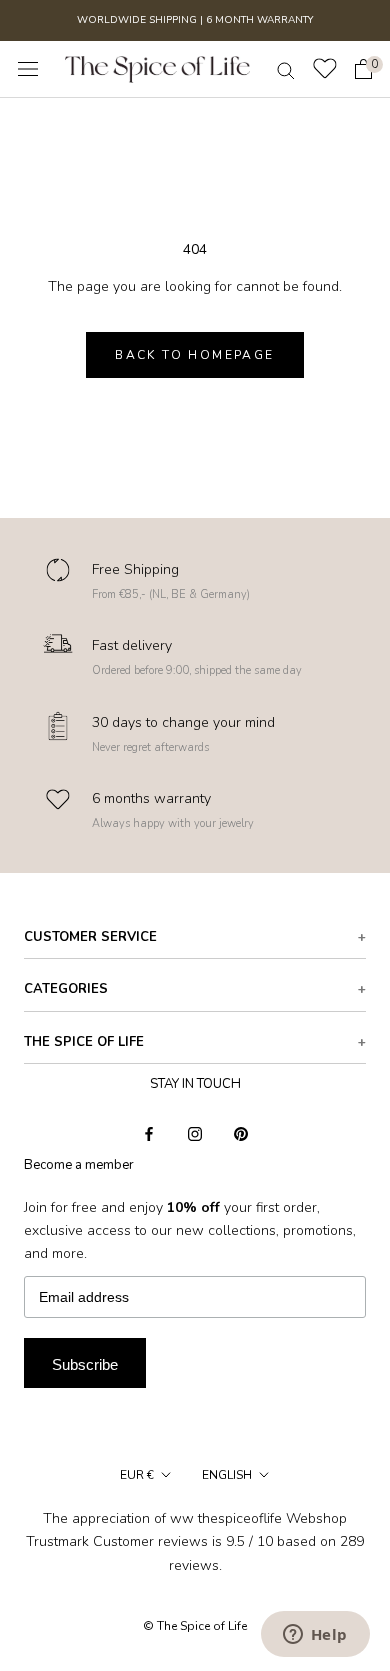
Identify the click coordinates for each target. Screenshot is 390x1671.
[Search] (286, 69)
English (227, 1475)
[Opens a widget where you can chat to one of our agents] (315, 1636)
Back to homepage (194, 355)
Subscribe (85, 1364)
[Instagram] (195, 1133)
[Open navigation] (28, 69)
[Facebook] (149, 1133)
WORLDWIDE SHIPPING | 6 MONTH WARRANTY (195, 20)
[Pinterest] (241, 1133)
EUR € (137, 1475)
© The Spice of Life (195, 1626)
